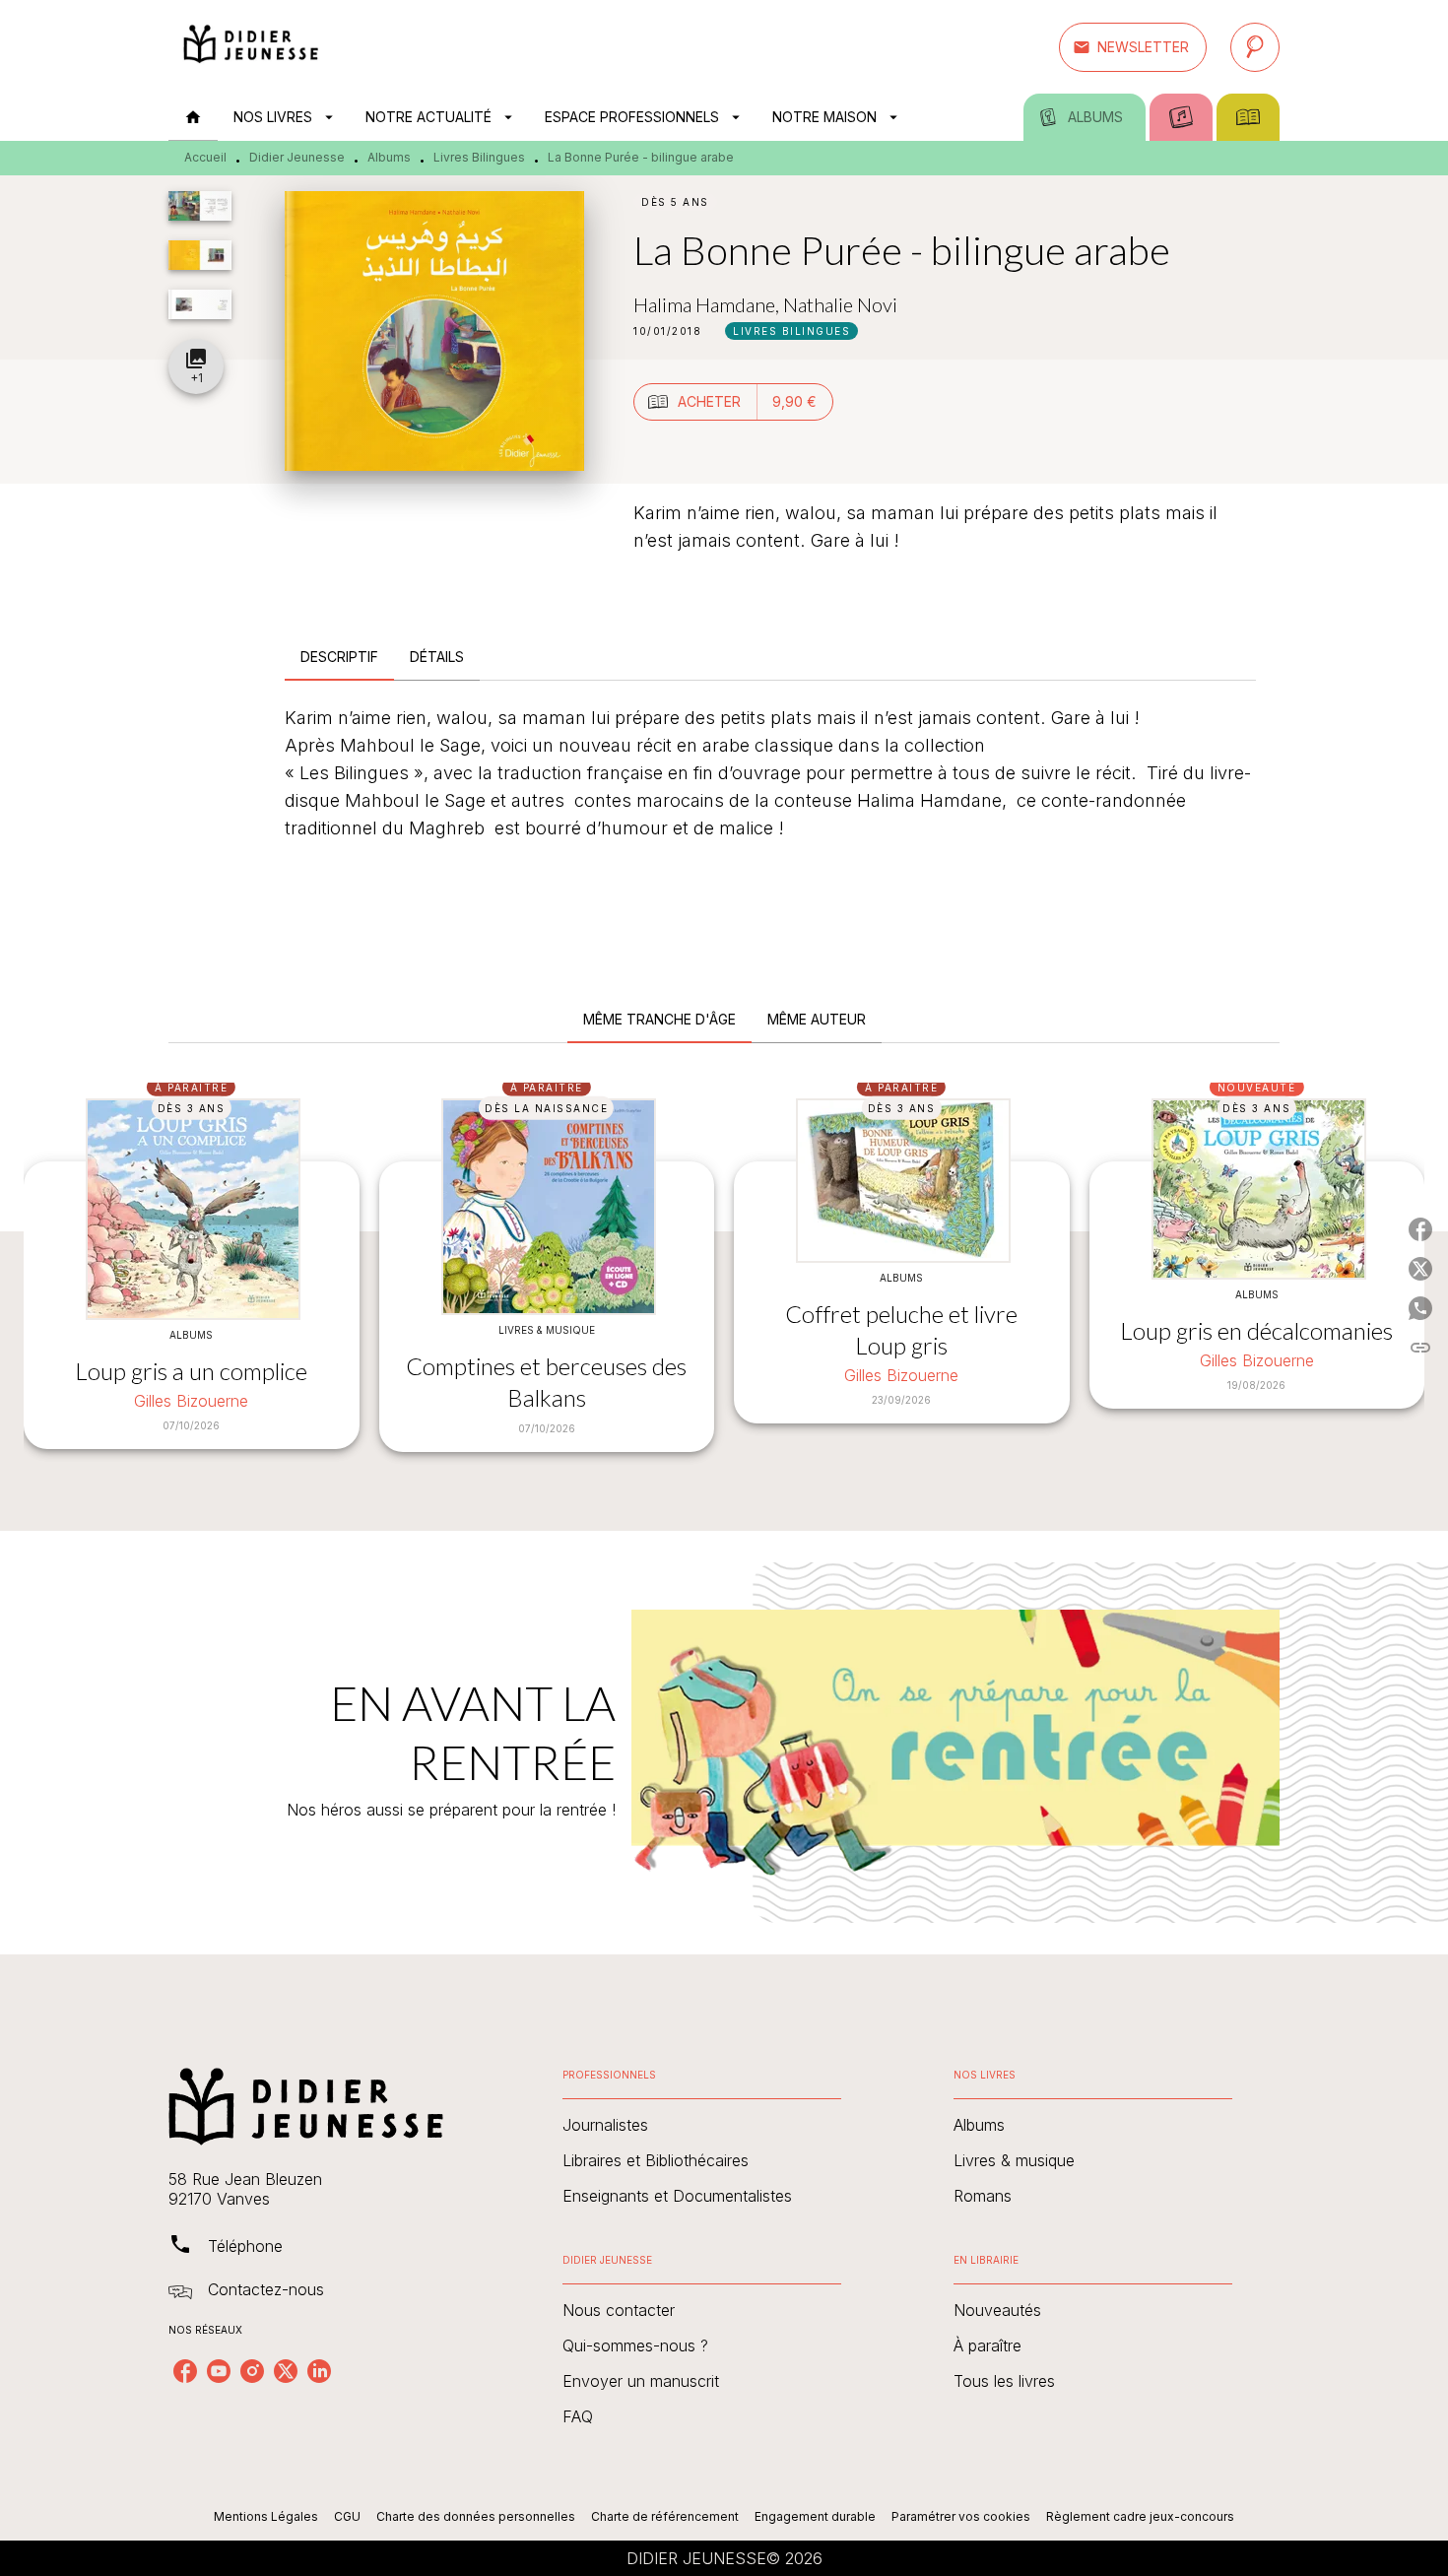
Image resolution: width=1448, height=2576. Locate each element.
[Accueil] (251, 47)
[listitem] (185, 2371)
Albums (389, 157)
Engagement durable (815, 2516)
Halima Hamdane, (708, 304)
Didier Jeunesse (297, 157)
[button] (1133, 47)
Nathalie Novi (840, 304)
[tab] (193, 117)
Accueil (205, 157)
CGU (347, 2516)
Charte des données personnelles (476, 2516)
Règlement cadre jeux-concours (1140, 2516)
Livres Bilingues (479, 157)
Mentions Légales (266, 2516)
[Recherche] (1255, 47)
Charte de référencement (665, 2516)
